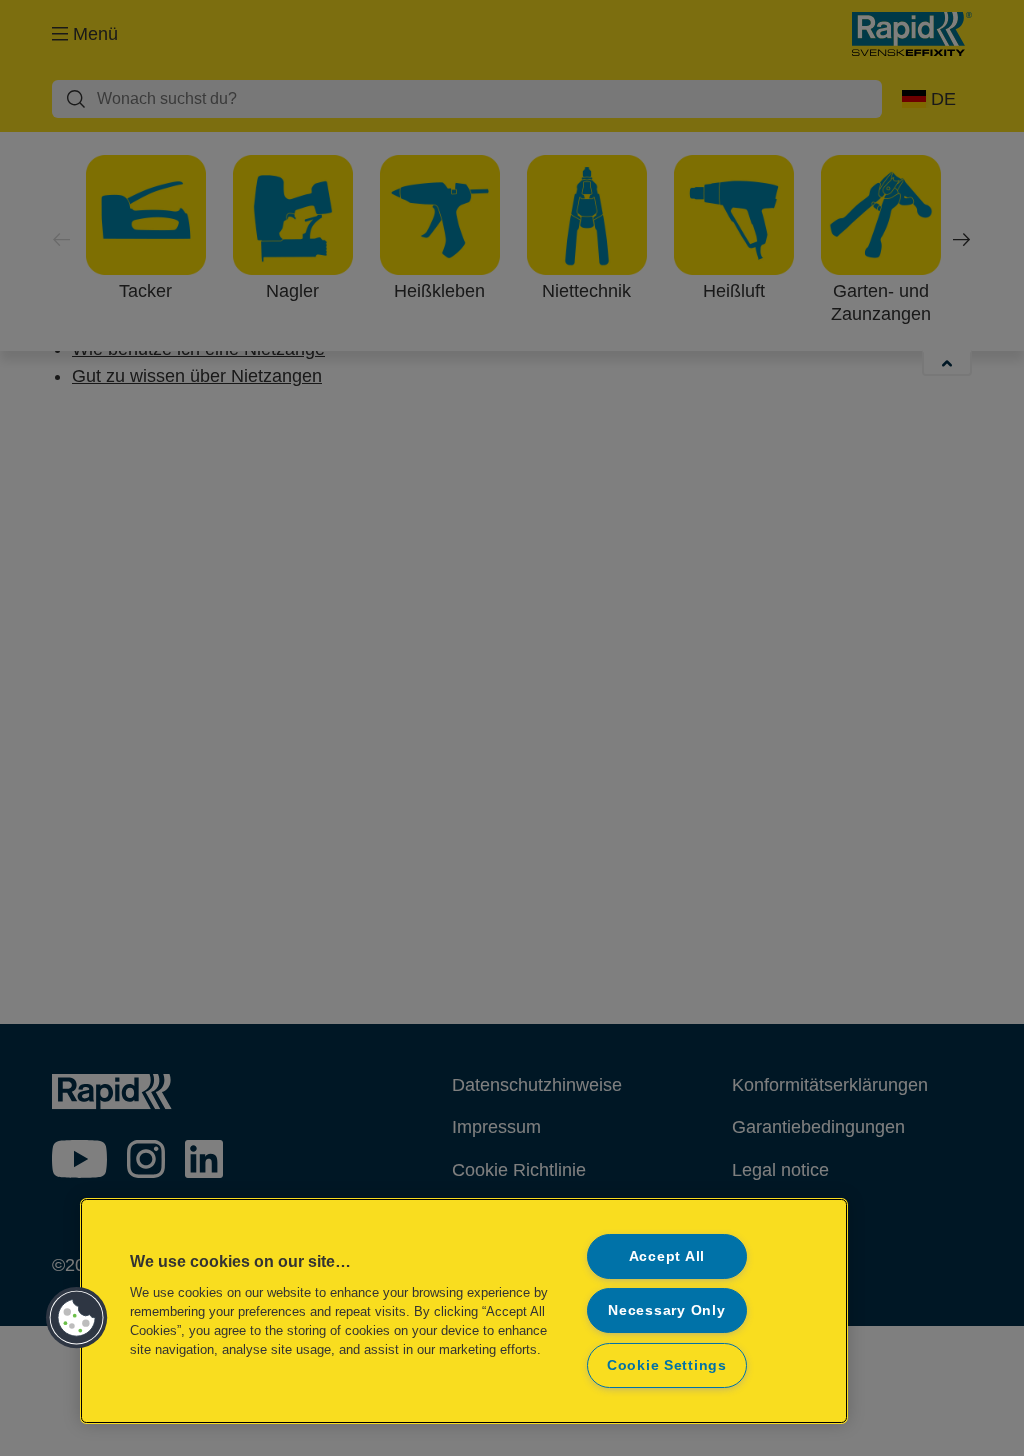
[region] (464, 1311)
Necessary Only (666, 1310)
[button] (77, 1318)
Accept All (667, 1256)
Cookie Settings (667, 1365)
